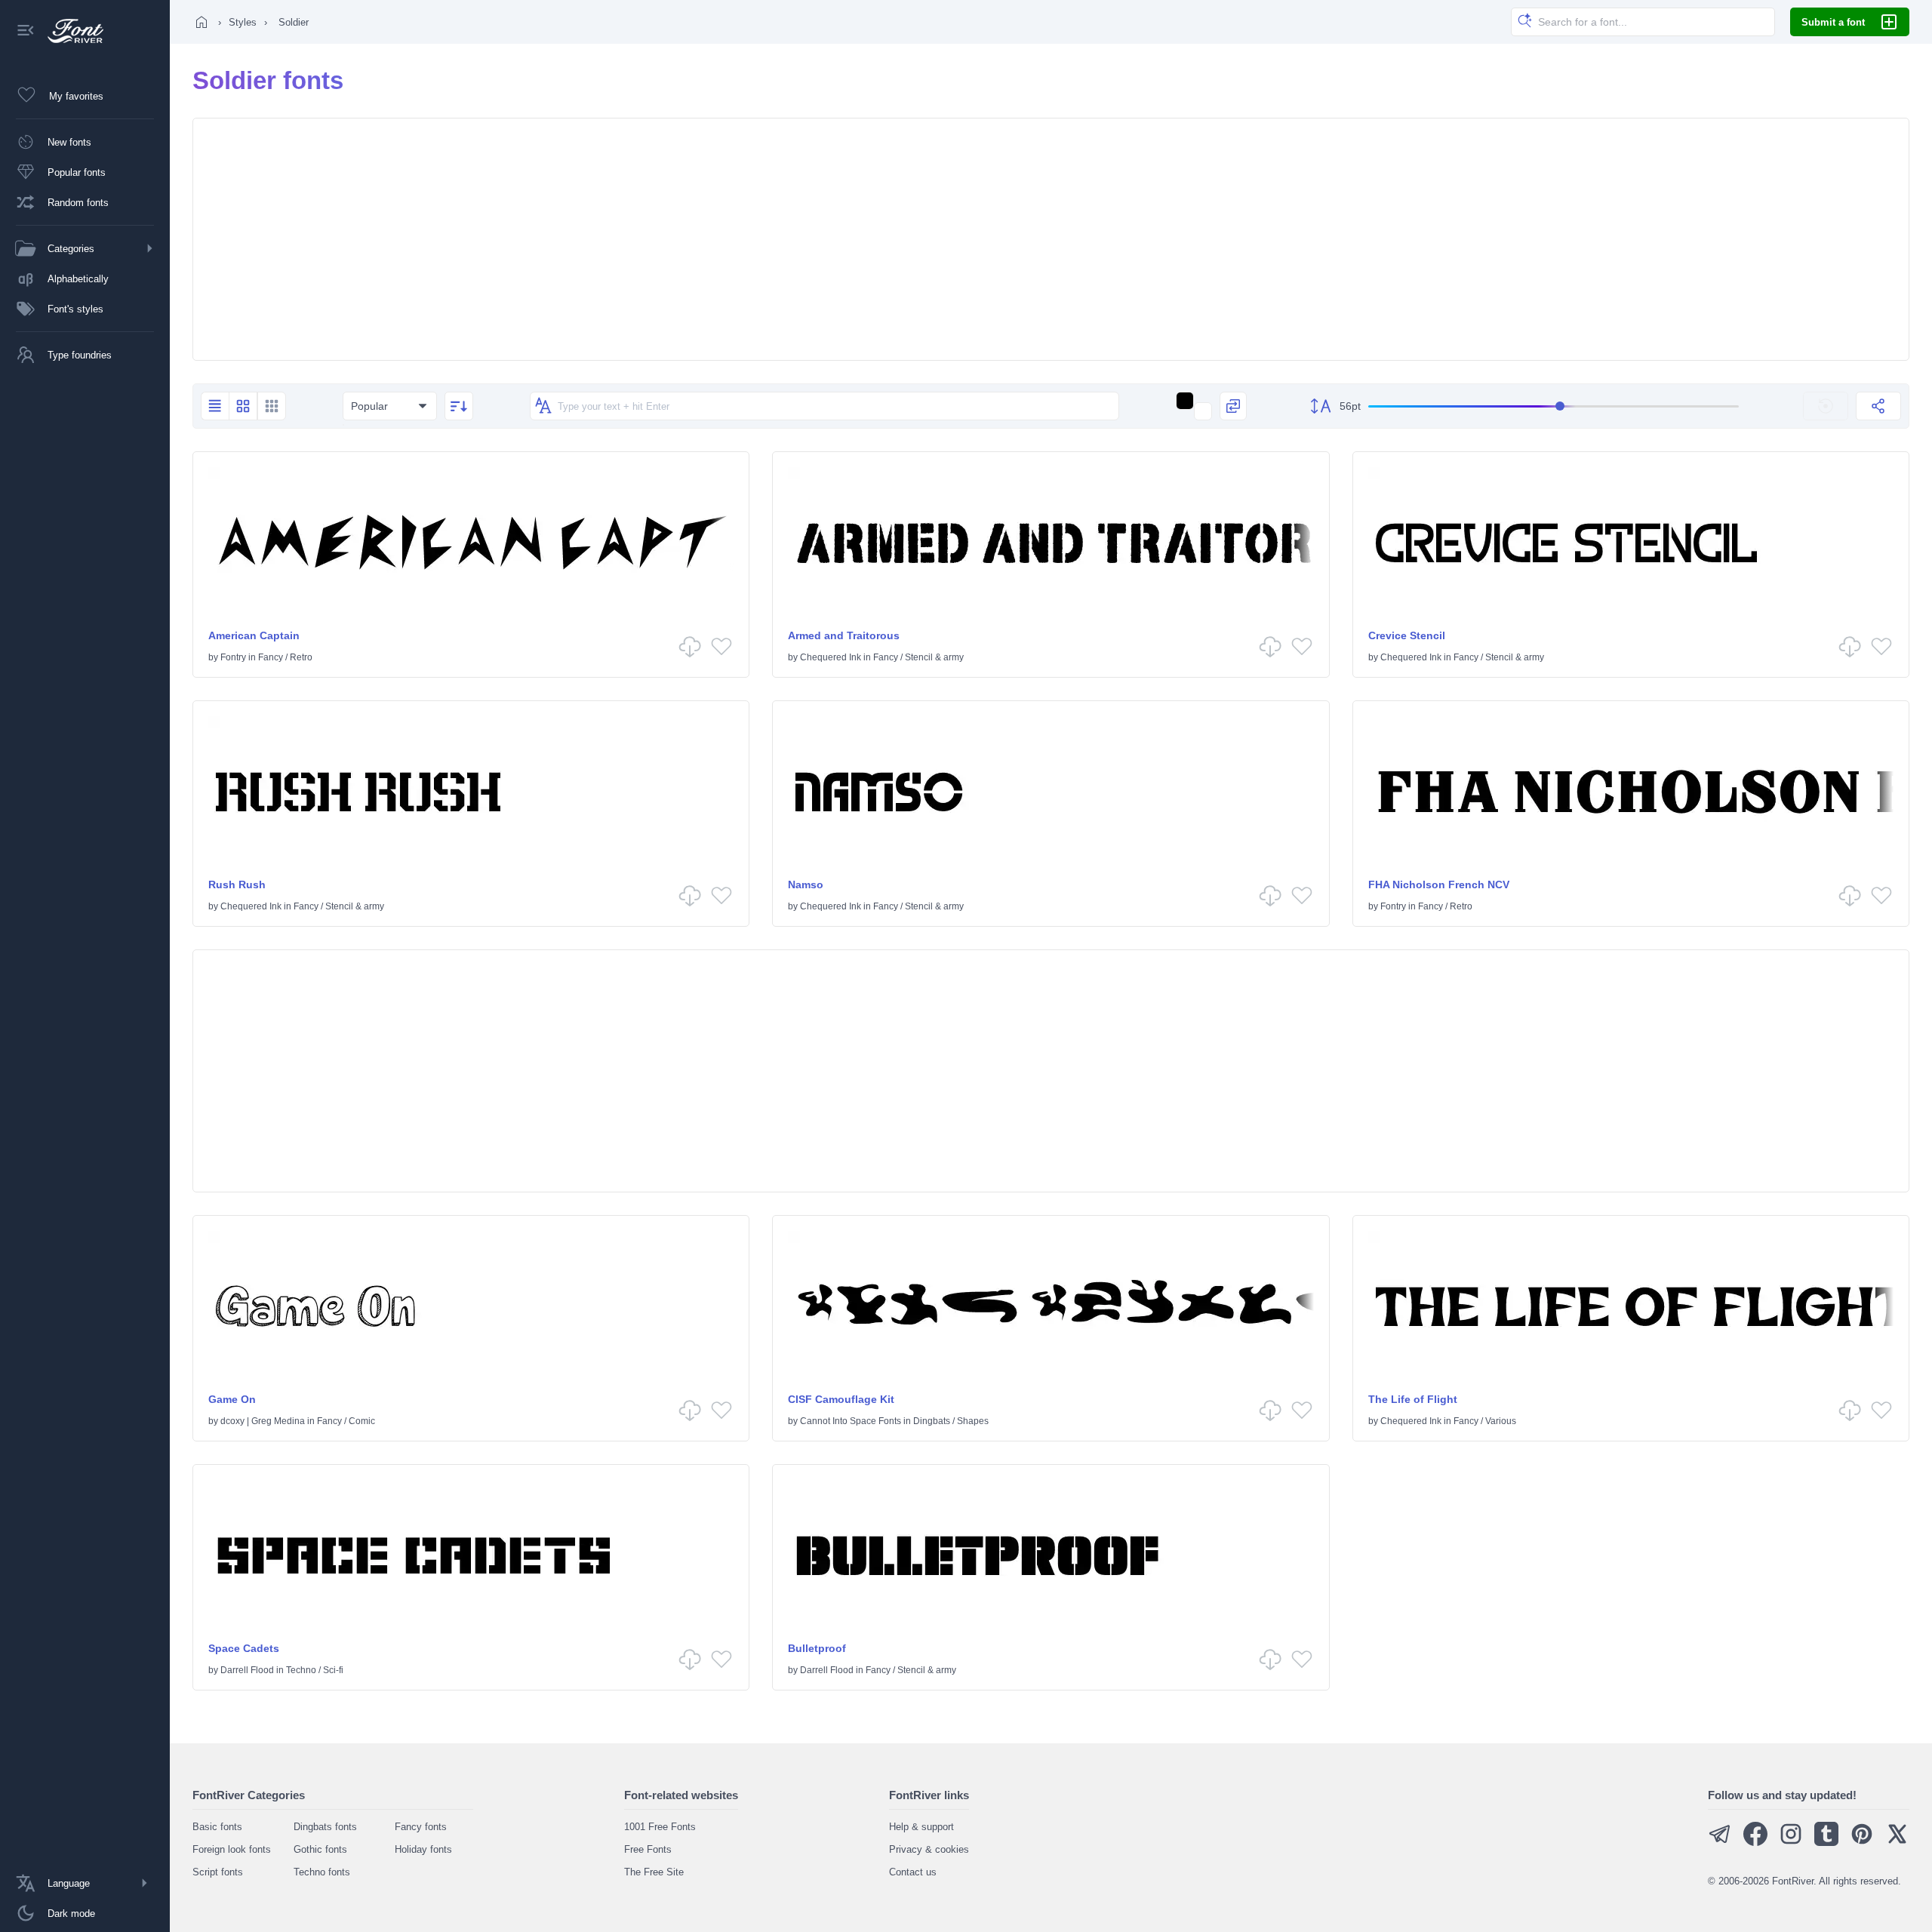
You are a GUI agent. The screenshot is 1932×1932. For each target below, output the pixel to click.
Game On (232, 1399)
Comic (362, 1421)
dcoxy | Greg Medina (263, 1421)
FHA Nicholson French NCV (1439, 884)
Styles (243, 22)
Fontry (233, 657)
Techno (301, 1670)
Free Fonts (648, 1849)
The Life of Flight (1413, 1399)
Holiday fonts (423, 1849)
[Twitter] (1897, 1843)
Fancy (271, 657)
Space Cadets (244, 1648)
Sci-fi (333, 1670)
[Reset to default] (1826, 406)
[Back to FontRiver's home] (70, 31)
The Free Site (654, 1872)
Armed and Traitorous (844, 635)
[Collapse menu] (26, 31)
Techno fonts (322, 1872)
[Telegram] (1720, 1843)
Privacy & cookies (929, 1849)
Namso (806, 884)
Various (1501, 1421)
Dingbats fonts (325, 1827)
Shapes (973, 1421)
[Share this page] (1878, 406)
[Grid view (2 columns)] (243, 406)
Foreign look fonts (232, 1849)
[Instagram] (1791, 1843)
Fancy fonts (421, 1827)
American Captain (254, 635)
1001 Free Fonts (660, 1827)
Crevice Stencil (1407, 635)
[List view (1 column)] (215, 406)
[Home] (202, 22)
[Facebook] (1755, 1843)
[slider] (1554, 406)
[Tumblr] (1826, 1843)
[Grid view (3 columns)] (272, 406)
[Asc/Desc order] (459, 406)
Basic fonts (217, 1827)
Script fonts (218, 1872)
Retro (301, 657)
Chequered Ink (831, 657)
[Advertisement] (1051, 239)
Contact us (913, 1872)
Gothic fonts (320, 1849)
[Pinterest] (1862, 1843)
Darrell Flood (247, 1670)
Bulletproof (817, 1648)
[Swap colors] (1233, 406)
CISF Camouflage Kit (841, 1399)
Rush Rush (237, 884)
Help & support (921, 1827)
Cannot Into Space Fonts (851, 1421)
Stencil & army (934, 657)
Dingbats (932, 1421)
